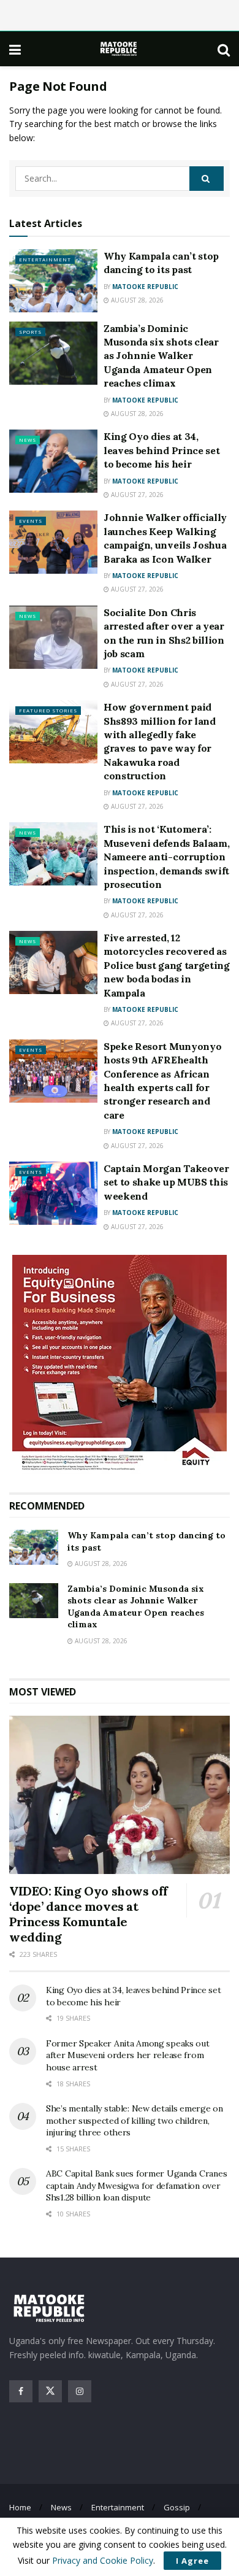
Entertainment (45, 259)
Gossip (177, 2507)
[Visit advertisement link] (120, 1364)
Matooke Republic (145, 287)
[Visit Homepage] (120, 49)
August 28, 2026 (136, 300)
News (28, 440)
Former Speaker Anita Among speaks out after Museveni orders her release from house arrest (128, 2055)
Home (20, 2507)
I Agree (192, 2561)
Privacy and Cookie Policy (103, 2560)
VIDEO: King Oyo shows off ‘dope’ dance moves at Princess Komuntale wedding (89, 1914)
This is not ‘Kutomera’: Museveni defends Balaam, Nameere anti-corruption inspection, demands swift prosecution (166, 857)
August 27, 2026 (136, 495)
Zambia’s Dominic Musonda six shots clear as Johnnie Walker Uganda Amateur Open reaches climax (161, 356)
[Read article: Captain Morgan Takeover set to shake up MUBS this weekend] (53, 1193)
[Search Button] (224, 49)
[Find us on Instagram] (80, 2391)
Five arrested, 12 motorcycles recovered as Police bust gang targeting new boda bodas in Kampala (167, 965)
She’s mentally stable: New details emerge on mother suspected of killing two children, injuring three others (135, 2120)
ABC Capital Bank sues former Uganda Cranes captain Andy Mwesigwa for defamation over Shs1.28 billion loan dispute (136, 2185)
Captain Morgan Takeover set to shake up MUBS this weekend (166, 1182)
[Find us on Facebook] (21, 2391)
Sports (30, 332)
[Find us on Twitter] (50, 2391)
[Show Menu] (15, 49)
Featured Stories (48, 710)
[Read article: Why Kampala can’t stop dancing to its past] (53, 281)
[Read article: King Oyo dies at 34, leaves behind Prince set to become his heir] (53, 461)
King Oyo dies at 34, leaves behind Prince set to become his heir (161, 450)
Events (31, 521)
